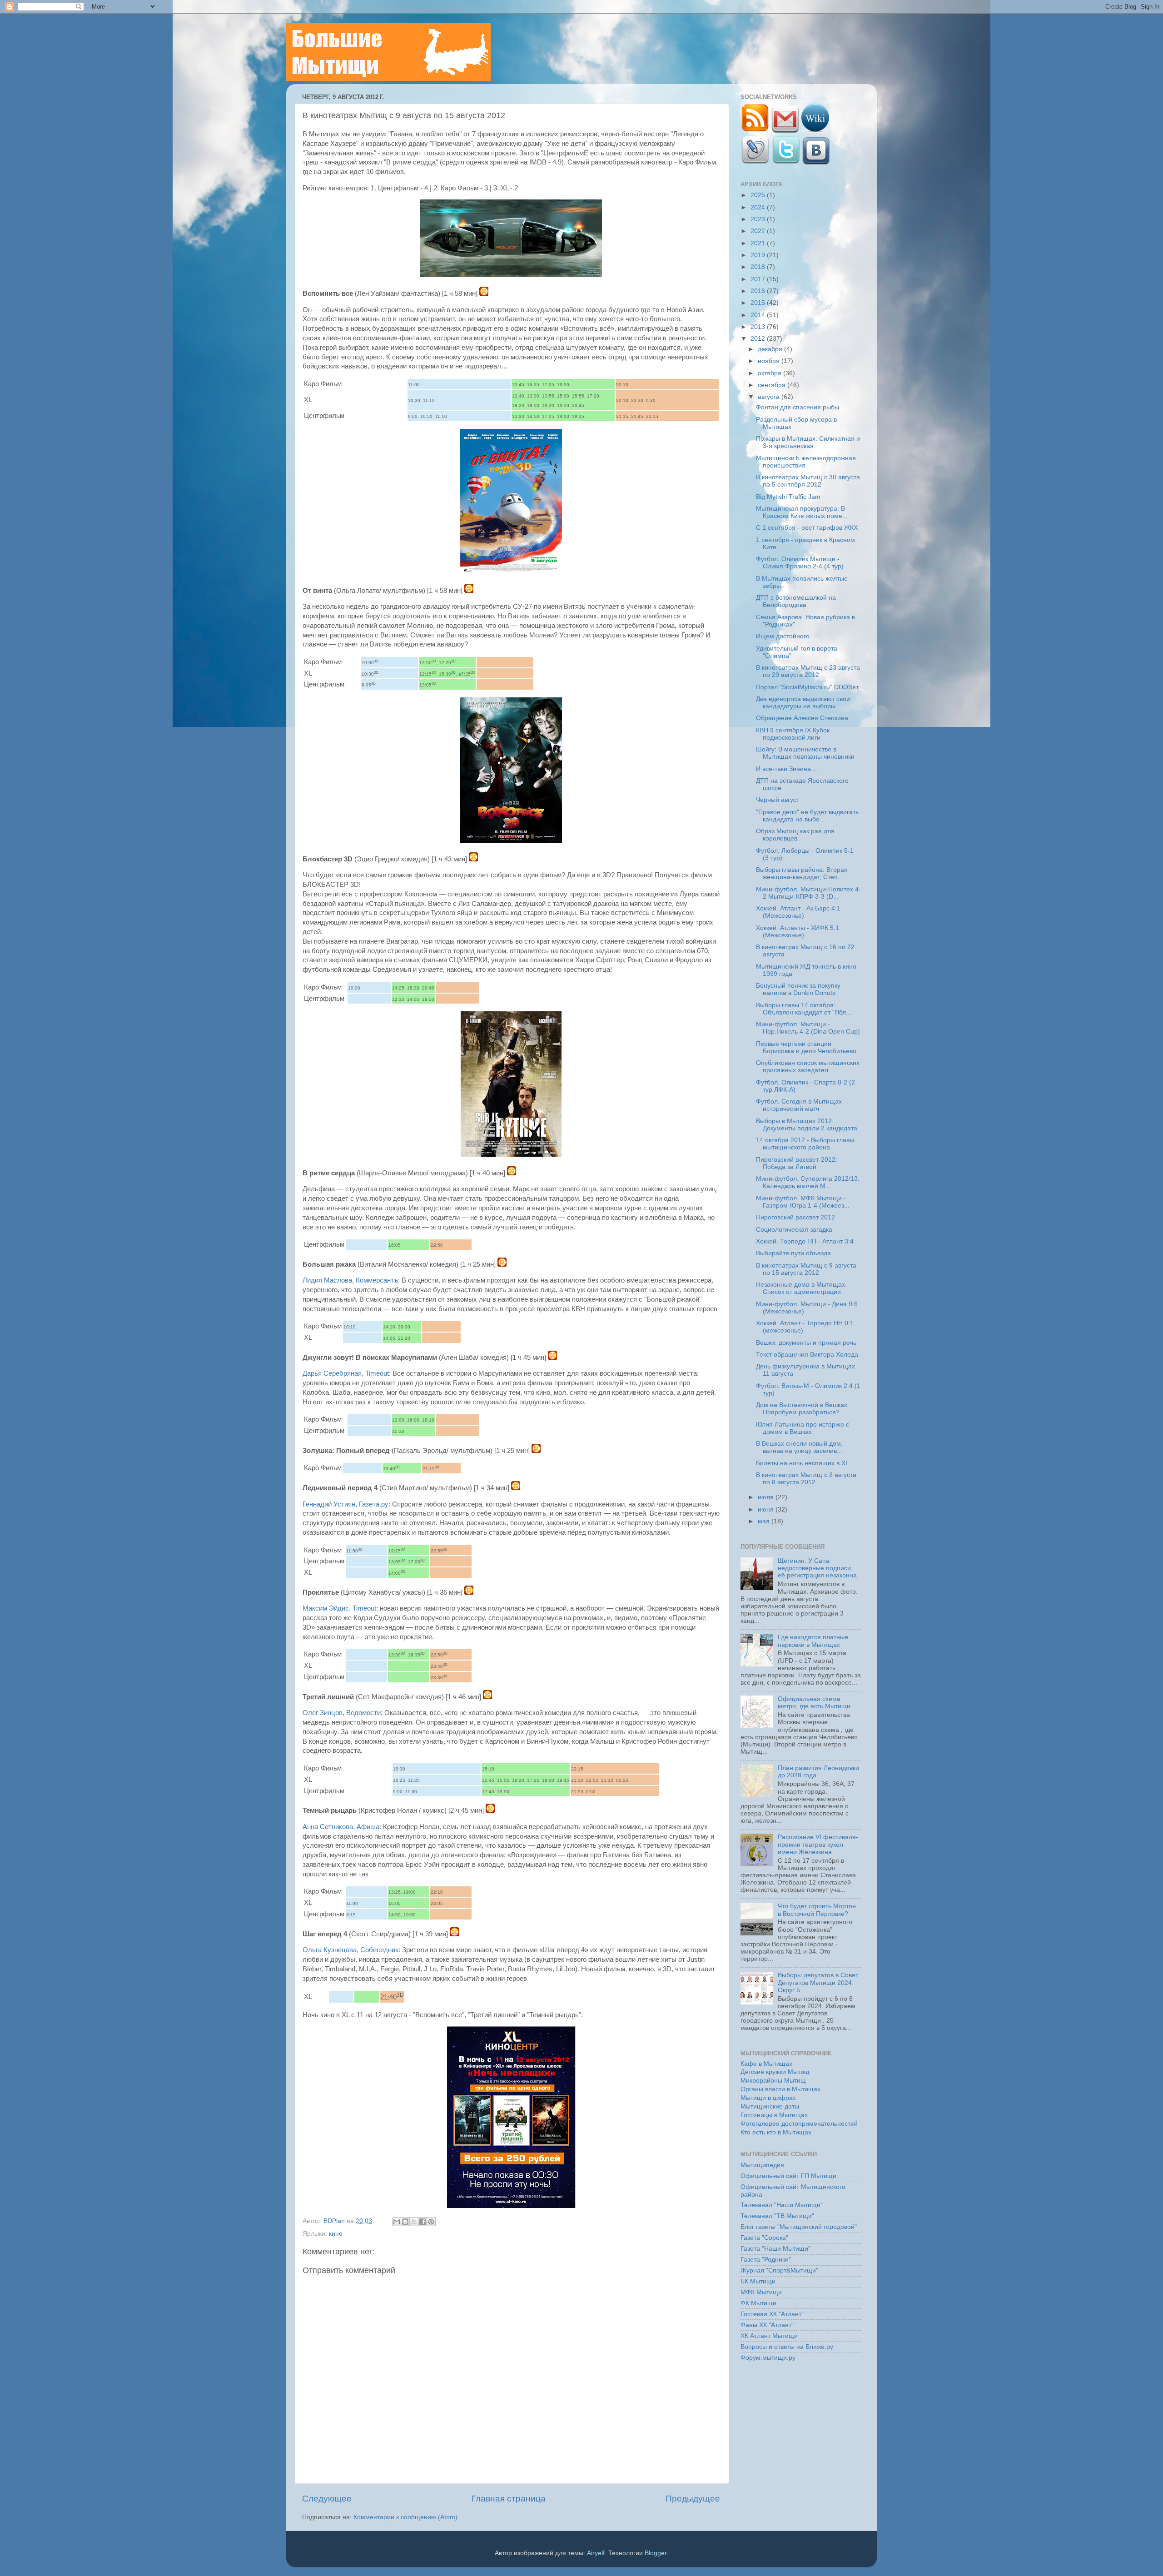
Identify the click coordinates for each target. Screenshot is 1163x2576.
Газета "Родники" (766, 2260)
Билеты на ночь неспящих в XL (803, 1463)
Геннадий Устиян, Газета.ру (345, 1504)
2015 (759, 303)
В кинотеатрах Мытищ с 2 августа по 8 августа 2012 (806, 1479)
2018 (759, 267)
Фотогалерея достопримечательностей (799, 2124)
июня (767, 1509)
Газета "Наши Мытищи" (775, 2249)
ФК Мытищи (758, 2303)
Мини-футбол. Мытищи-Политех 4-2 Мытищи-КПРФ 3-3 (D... (808, 893)
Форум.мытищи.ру (768, 2358)
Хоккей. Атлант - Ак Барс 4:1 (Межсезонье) (798, 912)
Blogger (656, 2553)
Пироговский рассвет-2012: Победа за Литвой (797, 1163)
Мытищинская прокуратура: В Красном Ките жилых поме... (802, 512)
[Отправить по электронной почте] (397, 2222)
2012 (759, 339)
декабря (771, 349)
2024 (759, 207)
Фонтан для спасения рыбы (798, 407)
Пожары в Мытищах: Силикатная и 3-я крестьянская (808, 442)
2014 (759, 315)
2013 (759, 327)
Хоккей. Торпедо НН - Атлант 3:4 (805, 1241)
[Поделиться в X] (414, 2222)
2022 (759, 231)
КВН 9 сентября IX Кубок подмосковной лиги (793, 734)
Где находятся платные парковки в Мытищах (813, 1641)
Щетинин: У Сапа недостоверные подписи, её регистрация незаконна (817, 1568)
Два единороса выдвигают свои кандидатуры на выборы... (803, 703)
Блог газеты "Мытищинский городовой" (799, 2227)
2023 (759, 219)
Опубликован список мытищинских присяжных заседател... (808, 1067)
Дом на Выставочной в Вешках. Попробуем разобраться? (803, 1409)
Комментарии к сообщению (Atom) (405, 2517)
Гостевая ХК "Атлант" (772, 2314)
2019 (759, 255)
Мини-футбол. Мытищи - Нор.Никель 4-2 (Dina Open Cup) (808, 1028)
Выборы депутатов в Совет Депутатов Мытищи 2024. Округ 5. (818, 1982)
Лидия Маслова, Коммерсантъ (350, 1280)
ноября (770, 361)
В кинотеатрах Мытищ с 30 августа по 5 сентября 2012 (808, 481)
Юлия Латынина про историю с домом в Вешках (803, 1428)
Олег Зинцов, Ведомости (342, 1713)
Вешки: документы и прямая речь (806, 1343)
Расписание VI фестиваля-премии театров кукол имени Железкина (818, 1844)
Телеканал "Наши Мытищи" (782, 2205)
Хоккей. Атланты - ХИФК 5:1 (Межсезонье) (798, 932)
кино (336, 2234)
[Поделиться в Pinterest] (431, 2222)
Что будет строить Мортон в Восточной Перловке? (817, 1910)
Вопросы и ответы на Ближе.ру (787, 2347)
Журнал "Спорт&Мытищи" (779, 2270)
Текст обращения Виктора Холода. (808, 1355)
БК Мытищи (758, 2281)
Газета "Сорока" (764, 2238)
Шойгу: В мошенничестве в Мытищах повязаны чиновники (805, 753)
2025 (759, 195)
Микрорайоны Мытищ (773, 2081)
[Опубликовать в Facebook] (422, 2222)
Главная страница (509, 2499)
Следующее (327, 2499)
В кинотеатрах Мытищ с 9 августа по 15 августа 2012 (806, 1269)
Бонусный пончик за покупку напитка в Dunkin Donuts (798, 989)
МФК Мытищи (761, 2292)
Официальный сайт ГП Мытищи (788, 2176)
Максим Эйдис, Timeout (339, 1608)
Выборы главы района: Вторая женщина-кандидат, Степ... (802, 873)
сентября (773, 385)
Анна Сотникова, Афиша (341, 1827)
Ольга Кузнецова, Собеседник (350, 1950)
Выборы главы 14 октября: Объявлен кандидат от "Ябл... (804, 1009)
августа (770, 397)
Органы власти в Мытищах (780, 2089)
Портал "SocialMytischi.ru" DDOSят (807, 687)
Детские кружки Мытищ (775, 2072)
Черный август (778, 800)
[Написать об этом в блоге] (405, 2222)
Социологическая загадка (794, 1230)
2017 (759, 279)
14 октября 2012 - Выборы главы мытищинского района (805, 1144)
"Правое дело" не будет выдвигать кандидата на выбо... (807, 816)
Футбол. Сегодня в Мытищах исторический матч (799, 1105)
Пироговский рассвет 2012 (795, 1217)
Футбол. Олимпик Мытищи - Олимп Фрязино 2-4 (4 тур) (800, 563)
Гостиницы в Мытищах (774, 2115)
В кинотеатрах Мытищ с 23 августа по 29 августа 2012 (808, 671)
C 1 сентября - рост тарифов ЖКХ (807, 528)
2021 (759, 243)
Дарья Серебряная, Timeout (346, 1373)
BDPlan (335, 2221)
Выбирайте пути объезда (793, 1253)
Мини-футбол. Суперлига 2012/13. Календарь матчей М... (808, 1182)
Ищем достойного (783, 636)
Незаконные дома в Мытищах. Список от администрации (801, 1288)
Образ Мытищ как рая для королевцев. (795, 835)
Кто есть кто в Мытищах (776, 2132)
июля (767, 1497)
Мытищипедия (762, 2165)
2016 (759, 291)
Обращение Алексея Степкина (802, 718)
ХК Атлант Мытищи (769, 2336)
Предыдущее (693, 2499)
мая (765, 1521)
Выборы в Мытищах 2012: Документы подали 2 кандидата (807, 1125)
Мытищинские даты (770, 2106)
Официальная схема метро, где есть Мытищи (814, 1703)
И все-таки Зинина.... (787, 769)
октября (770, 373)
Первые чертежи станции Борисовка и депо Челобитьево (806, 1047)
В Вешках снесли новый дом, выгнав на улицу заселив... (799, 1447)
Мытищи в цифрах (768, 2098)
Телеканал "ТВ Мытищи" (777, 2216)
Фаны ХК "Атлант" (767, 2325)
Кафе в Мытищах (766, 2064)
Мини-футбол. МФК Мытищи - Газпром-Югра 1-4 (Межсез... (803, 1202)
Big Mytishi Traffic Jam (788, 497)
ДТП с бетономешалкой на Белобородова (796, 601)
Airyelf (596, 2553)
